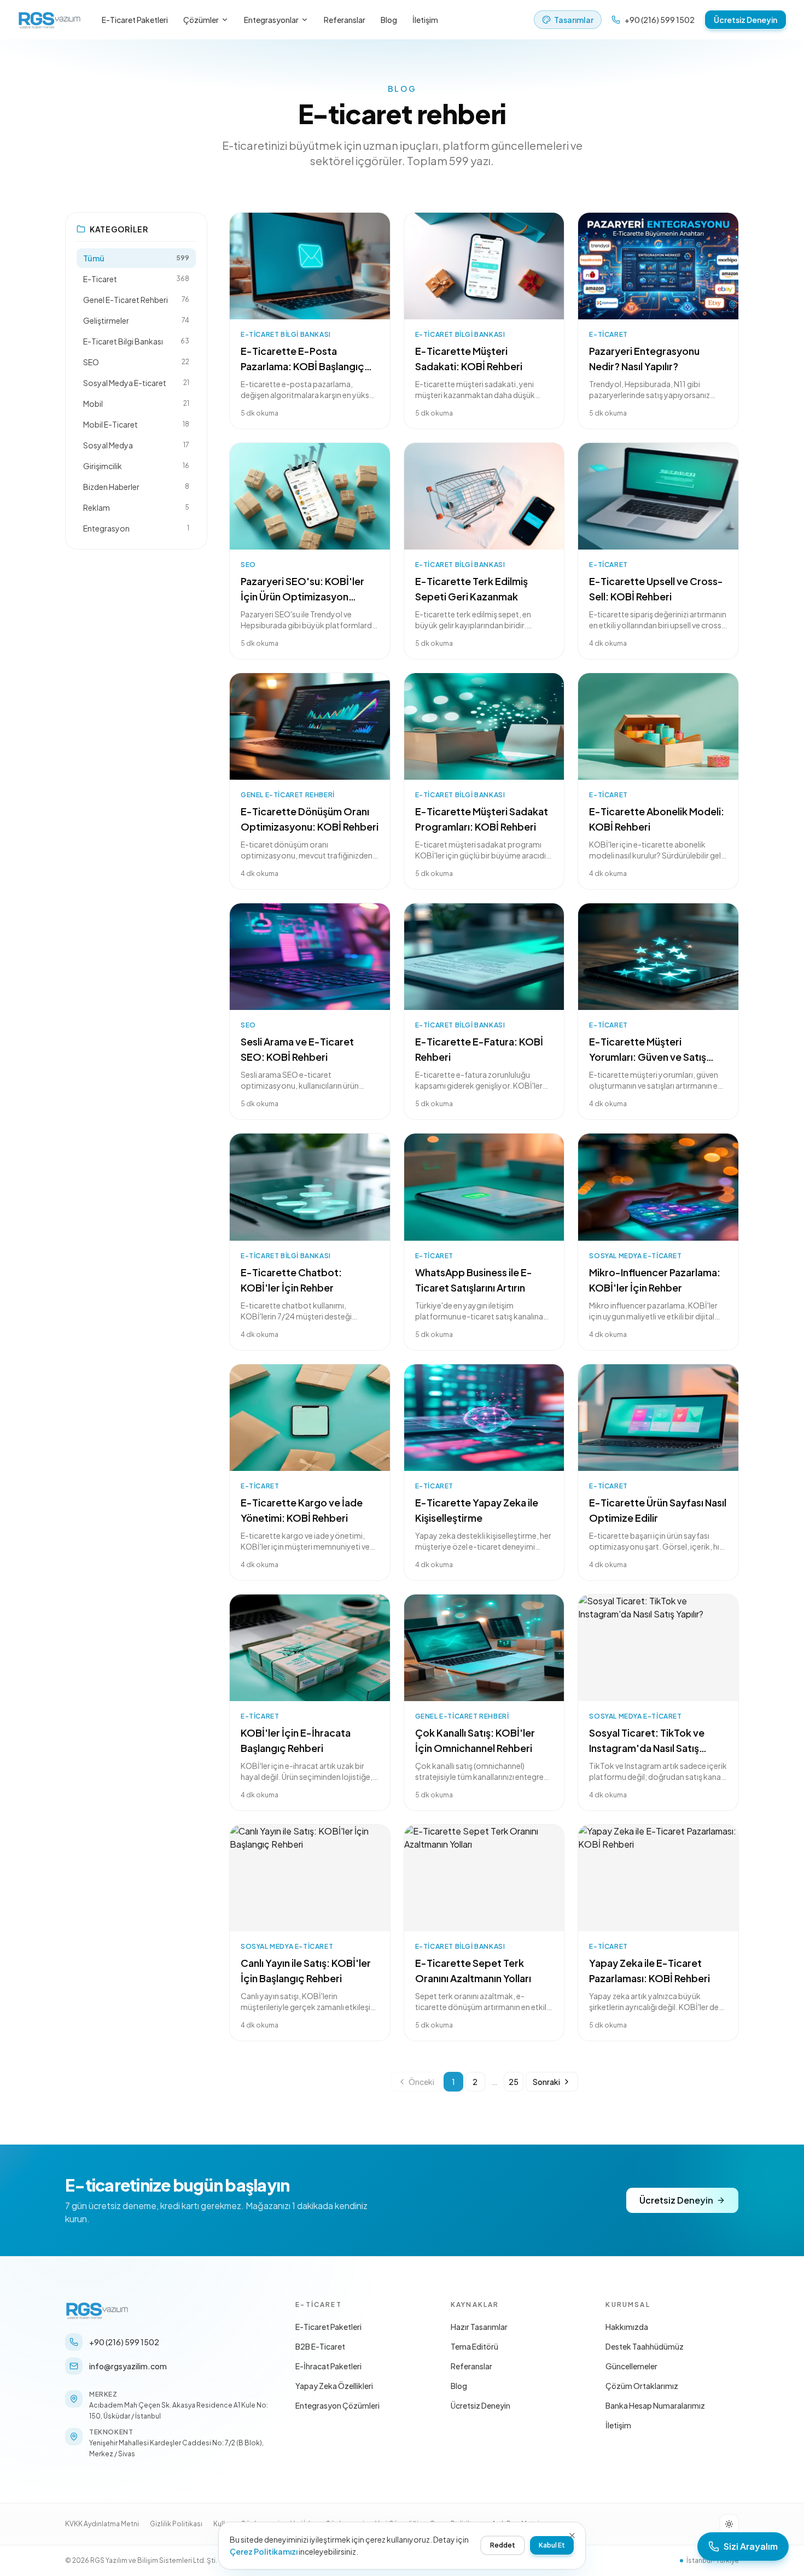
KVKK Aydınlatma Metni (102, 2524)
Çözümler (201, 20)
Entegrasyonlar (271, 20)
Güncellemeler (631, 2366)
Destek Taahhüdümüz (645, 2346)
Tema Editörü (474, 2346)
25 (514, 2082)
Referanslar (345, 20)
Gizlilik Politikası (176, 2524)
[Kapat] (572, 2536)
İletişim (425, 20)
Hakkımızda (627, 2327)
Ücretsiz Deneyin (745, 20)
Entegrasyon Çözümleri (337, 2405)
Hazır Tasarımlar (479, 2327)
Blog (389, 20)
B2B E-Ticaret (320, 2346)
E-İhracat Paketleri (328, 2366)
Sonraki (546, 2082)
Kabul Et (552, 2545)
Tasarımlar (574, 20)
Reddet (503, 2545)
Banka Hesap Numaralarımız (655, 2405)
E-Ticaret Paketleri (135, 20)
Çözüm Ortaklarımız (642, 2386)
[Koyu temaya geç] (729, 2524)
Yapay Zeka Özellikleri (334, 2386)
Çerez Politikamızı (264, 2551)
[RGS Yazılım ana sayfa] (50, 20)
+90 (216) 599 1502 (660, 20)
